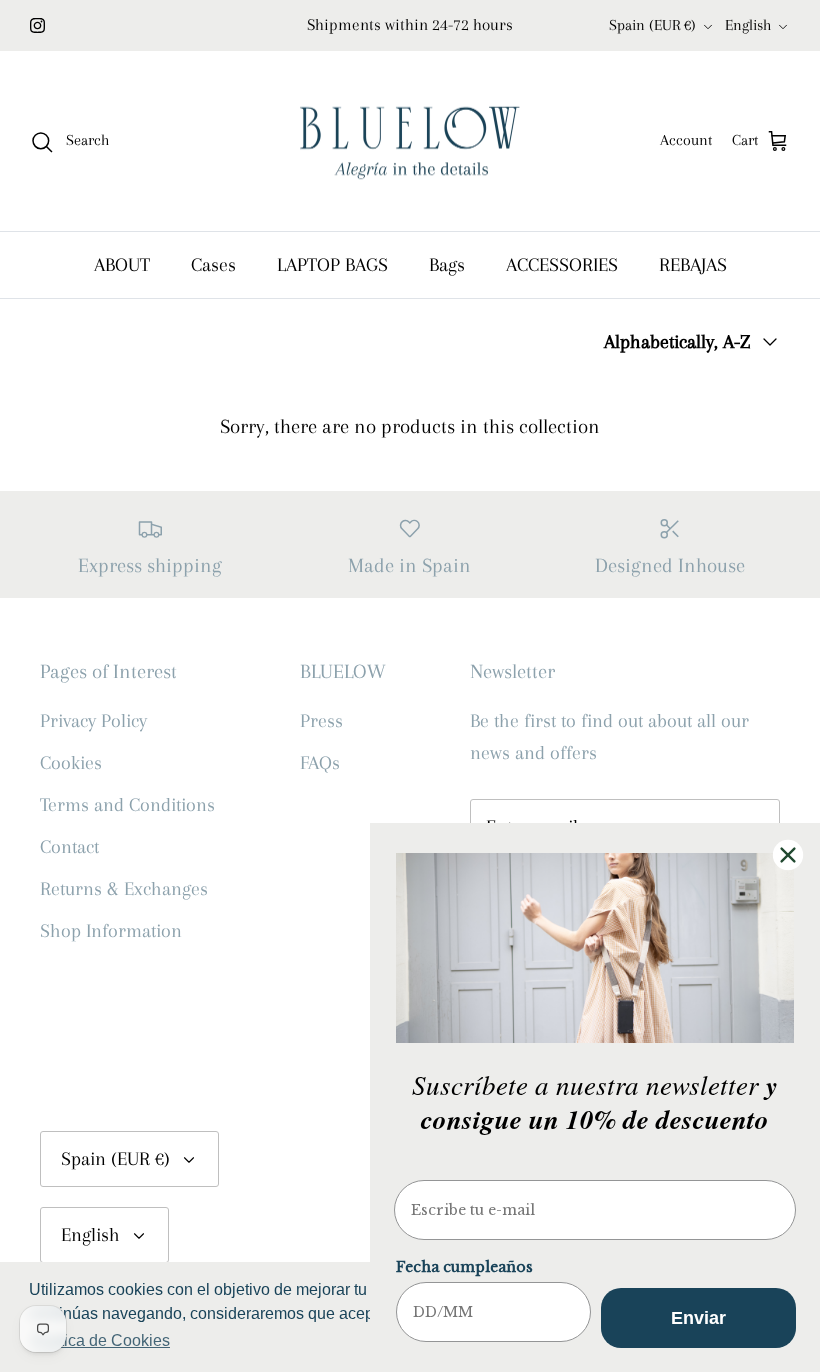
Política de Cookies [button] (101, 1340)
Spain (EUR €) (652, 25)
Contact (69, 847)
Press (321, 721)
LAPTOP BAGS (332, 265)
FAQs (320, 763)
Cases (213, 265)
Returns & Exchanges (124, 889)
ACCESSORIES (562, 265)
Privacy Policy (93, 721)
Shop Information (111, 931)
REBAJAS (693, 265)
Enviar (698, 1318)
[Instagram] (37, 25)
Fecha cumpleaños (464, 1267)
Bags (447, 265)
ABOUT (122, 265)
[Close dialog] (788, 855)
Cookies (71, 763)
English (748, 25)
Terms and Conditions (127, 805)
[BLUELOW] (410, 141)
